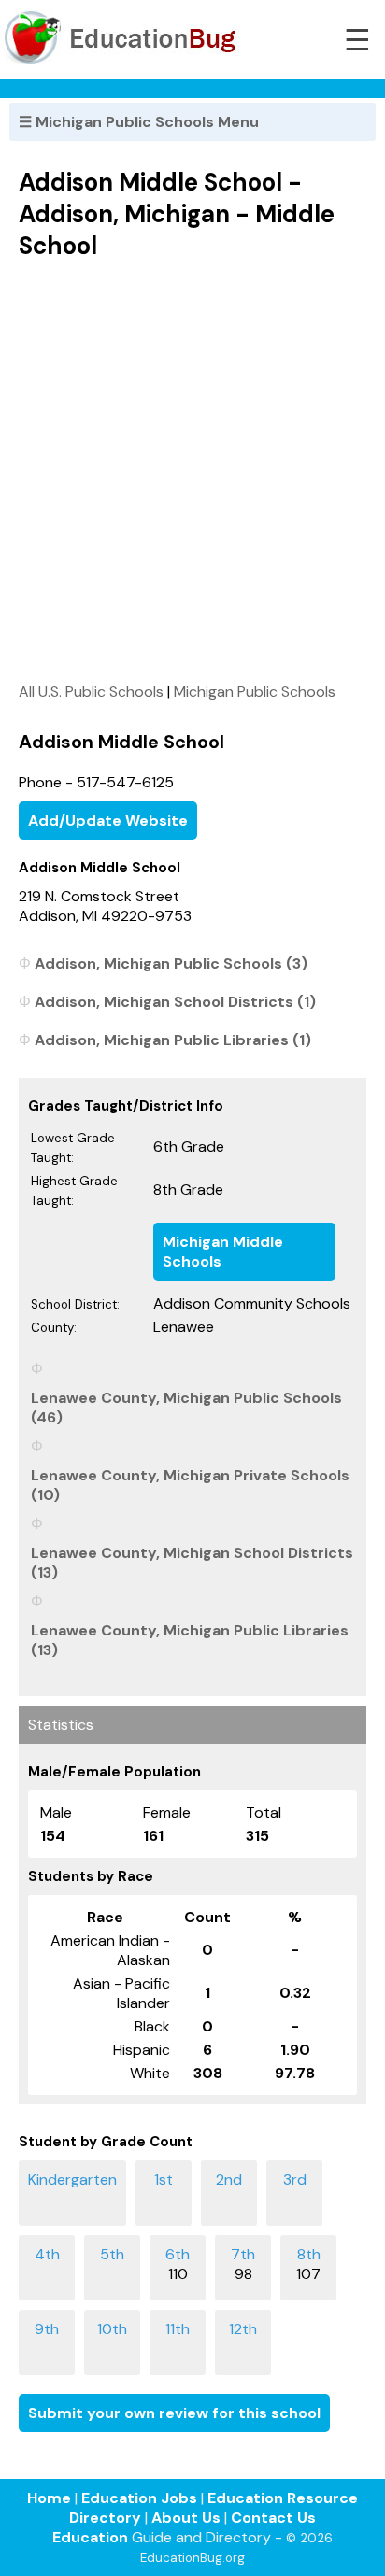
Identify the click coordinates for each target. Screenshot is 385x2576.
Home (49, 2498)
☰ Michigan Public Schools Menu (139, 122)
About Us (186, 2518)
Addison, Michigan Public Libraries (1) (173, 1040)
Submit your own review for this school (174, 2413)
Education (90, 2537)
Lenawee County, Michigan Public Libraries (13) (190, 1640)
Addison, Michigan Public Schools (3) (171, 963)
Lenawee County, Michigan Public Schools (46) (186, 1408)
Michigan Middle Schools (223, 1252)
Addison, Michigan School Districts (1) (175, 1002)
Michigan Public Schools (255, 692)
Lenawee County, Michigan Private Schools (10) (190, 1485)
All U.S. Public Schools (91, 692)
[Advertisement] (192, 471)
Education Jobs (139, 2498)
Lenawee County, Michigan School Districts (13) (192, 1563)
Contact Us (273, 2518)
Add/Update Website (108, 821)
